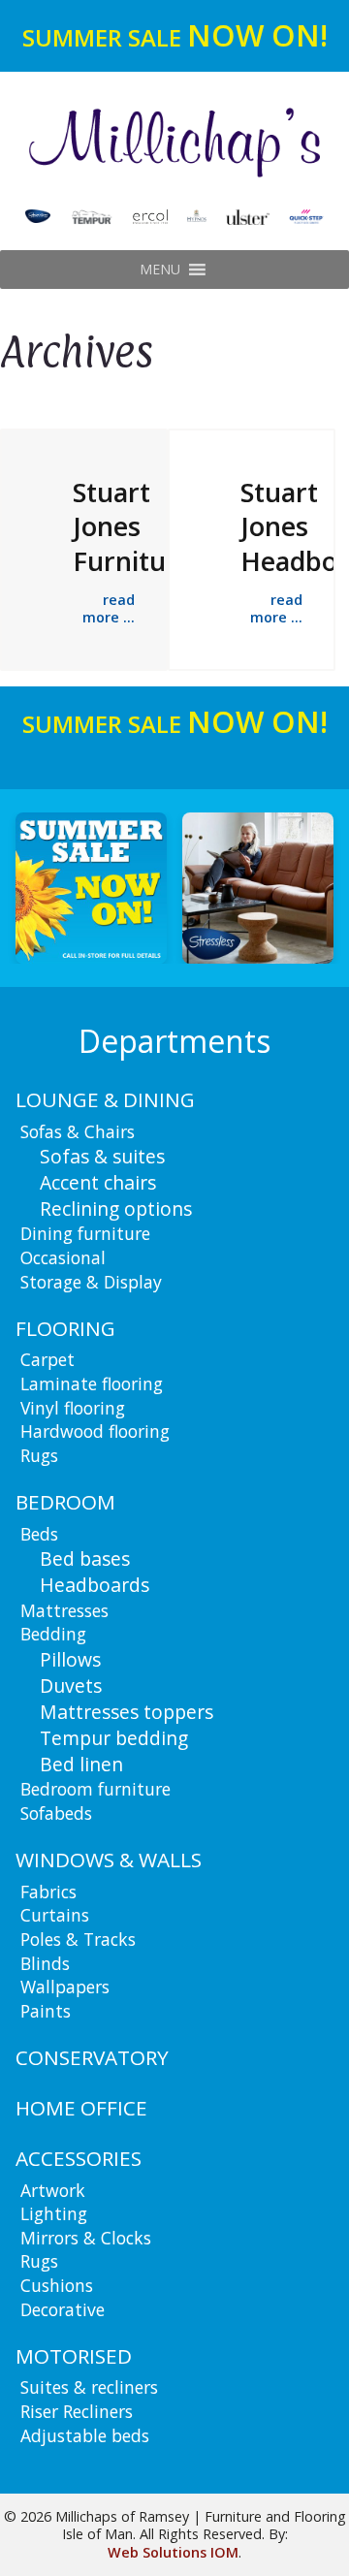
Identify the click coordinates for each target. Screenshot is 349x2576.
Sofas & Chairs (78, 1131)
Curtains (55, 1915)
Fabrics (48, 1892)
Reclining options (116, 1208)
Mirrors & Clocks (86, 2238)
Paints (46, 2011)
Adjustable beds (85, 2435)
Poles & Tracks (78, 1939)
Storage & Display (91, 1282)
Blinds (45, 1963)
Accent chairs (98, 1182)
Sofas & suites (102, 1156)
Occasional (63, 1257)
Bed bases (85, 1558)
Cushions (57, 2285)
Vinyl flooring (73, 1408)
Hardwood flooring (95, 1431)
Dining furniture (85, 1233)
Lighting (54, 2213)
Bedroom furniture (95, 1789)
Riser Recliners (77, 2411)
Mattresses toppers (127, 1712)
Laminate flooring (92, 1383)
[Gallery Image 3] (270, 888)
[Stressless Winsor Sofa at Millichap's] (104, 888)
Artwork (53, 2190)
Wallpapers (65, 1987)
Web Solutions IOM (173, 2552)
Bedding (53, 1634)
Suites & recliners (89, 2387)
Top (332, 2559)
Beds (39, 1534)
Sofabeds (56, 1813)
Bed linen (81, 1764)
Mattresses (64, 1610)
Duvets (71, 1686)
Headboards (95, 1585)
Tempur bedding (114, 1738)
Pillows (70, 1659)
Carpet (48, 1359)
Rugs (39, 1455)
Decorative (63, 2309)
